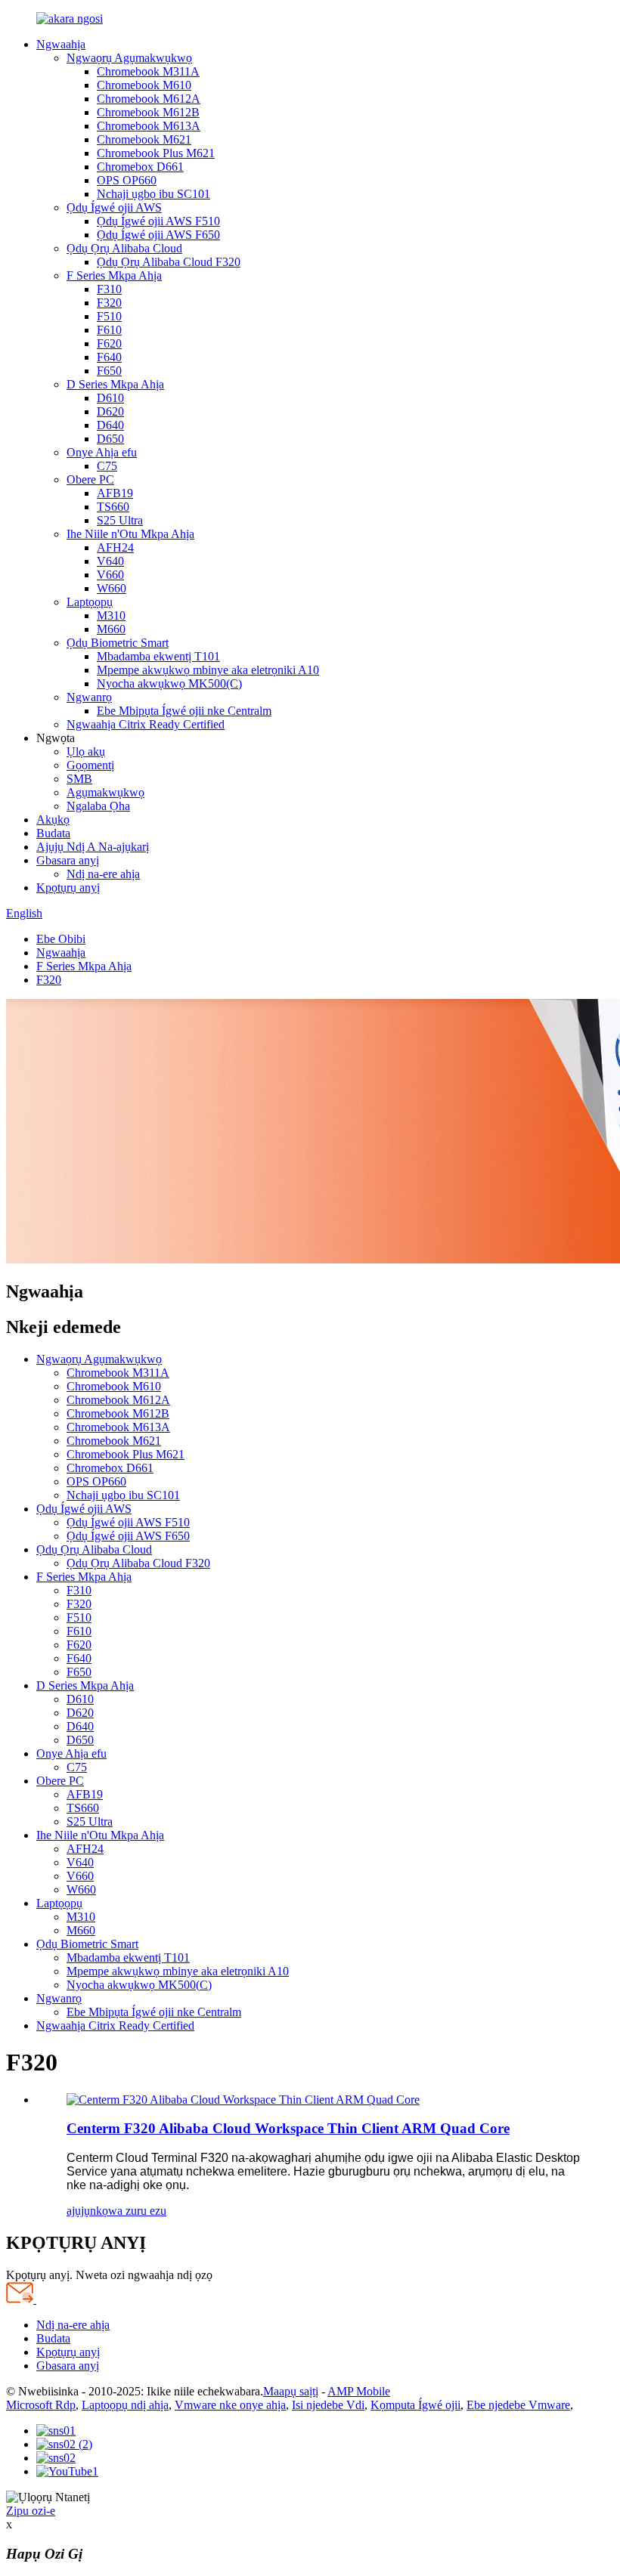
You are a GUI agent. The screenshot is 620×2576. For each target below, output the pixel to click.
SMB (79, 779)
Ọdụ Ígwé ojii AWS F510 (158, 221)
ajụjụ (78, 2211)
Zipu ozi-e (31, 2511)
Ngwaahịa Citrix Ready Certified (146, 724)
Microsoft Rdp (41, 2405)
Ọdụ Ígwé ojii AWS (114, 207)
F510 (109, 316)
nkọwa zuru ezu (128, 2211)
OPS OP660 (127, 180)
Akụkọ (53, 819)
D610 (110, 398)
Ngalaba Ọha (98, 806)
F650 (109, 371)
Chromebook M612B (148, 112)
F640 (109, 357)
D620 (110, 411)
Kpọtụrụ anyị (68, 888)
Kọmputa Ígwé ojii (415, 2405)
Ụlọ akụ (86, 751)
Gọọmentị (90, 765)
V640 (110, 561)
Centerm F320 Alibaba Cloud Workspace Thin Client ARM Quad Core (288, 2128)
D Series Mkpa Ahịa (115, 384)
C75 (107, 466)
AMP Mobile (359, 2391)
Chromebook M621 (144, 139)
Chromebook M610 (144, 85)
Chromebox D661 (140, 167)
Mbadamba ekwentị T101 (158, 656)
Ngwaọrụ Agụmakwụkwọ (129, 58)
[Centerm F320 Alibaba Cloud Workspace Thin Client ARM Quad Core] (243, 2100)
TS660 (113, 507)
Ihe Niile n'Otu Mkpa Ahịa (130, 534)
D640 (110, 425)
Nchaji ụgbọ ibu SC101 (153, 194)
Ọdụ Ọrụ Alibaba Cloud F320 (169, 262)
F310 (109, 289)
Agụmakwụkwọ (105, 792)
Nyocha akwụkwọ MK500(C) (169, 683)
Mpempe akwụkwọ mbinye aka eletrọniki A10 (208, 670)
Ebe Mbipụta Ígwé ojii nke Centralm (184, 711)
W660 (112, 588)
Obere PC (90, 479)
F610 (109, 330)
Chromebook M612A (149, 99)
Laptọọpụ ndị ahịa (125, 2405)
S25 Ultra (120, 520)
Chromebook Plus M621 (156, 153)
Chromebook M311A (148, 71)
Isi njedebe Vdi (328, 2405)
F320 (109, 303)
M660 (111, 629)
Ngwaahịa (61, 44)
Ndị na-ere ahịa (103, 874)
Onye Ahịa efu (102, 452)
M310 (111, 615)
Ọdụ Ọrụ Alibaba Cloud (124, 248)
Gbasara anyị (68, 860)
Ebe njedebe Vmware (518, 2405)
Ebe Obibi (61, 939)
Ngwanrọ (89, 697)
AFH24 (115, 547)
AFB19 (115, 493)
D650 (110, 439)
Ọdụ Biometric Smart (118, 643)
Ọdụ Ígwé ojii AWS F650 (158, 235)
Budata (53, 833)
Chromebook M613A (149, 126)
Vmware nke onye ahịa (230, 2405)
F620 (109, 343)
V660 (110, 575)
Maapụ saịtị (291, 2391)
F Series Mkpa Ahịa (114, 275)
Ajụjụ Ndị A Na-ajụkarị (93, 847)
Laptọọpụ (90, 602)
